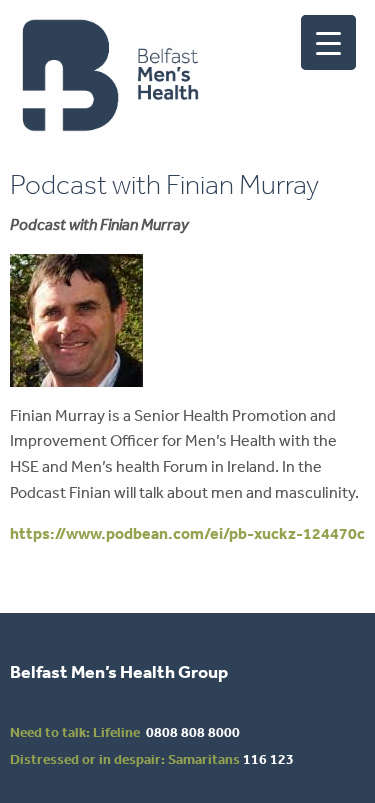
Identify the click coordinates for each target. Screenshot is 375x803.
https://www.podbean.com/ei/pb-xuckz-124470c (187, 533)
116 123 (268, 759)
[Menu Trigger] (328, 42)
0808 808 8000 (193, 732)
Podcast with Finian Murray (164, 184)
